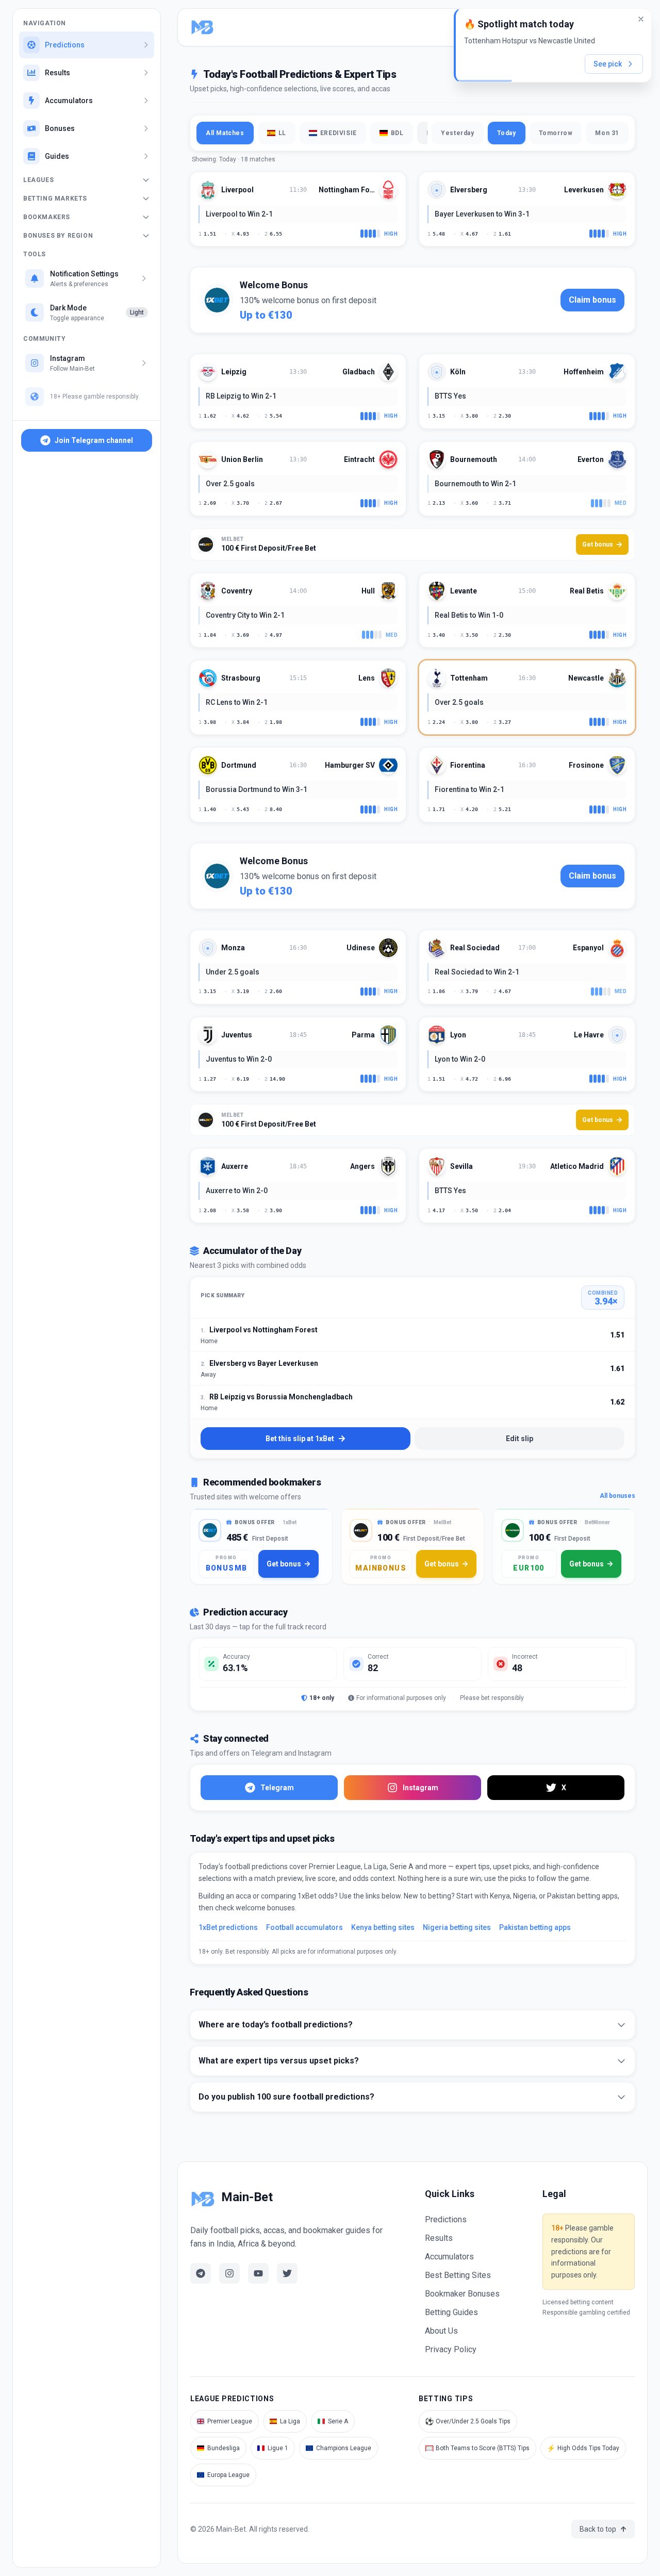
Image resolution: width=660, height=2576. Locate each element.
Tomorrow (556, 133)
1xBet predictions (228, 1927)
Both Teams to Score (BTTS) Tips (477, 2448)
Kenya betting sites (383, 1927)
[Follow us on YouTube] (258, 2273)
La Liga (290, 2421)
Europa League (228, 2475)
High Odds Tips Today (583, 2448)
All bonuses (617, 1496)
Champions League (344, 2448)
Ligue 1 (278, 2448)
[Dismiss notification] (641, 19)
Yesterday (457, 133)
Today (507, 133)
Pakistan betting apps (535, 1927)
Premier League (230, 2421)
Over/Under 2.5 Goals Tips (468, 2421)
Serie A (338, 2421)
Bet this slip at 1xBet (300, 1439)
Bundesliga (224, 2448)
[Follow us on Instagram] (229, 2273)
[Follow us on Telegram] (201, 2273)
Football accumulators (304, 1927)
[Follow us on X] (287, 2273)
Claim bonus (592, 300)
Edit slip (519, 1439)
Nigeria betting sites (457, 1927)
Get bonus (598, 544)
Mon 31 (607, 133)
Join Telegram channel (94, 440)
